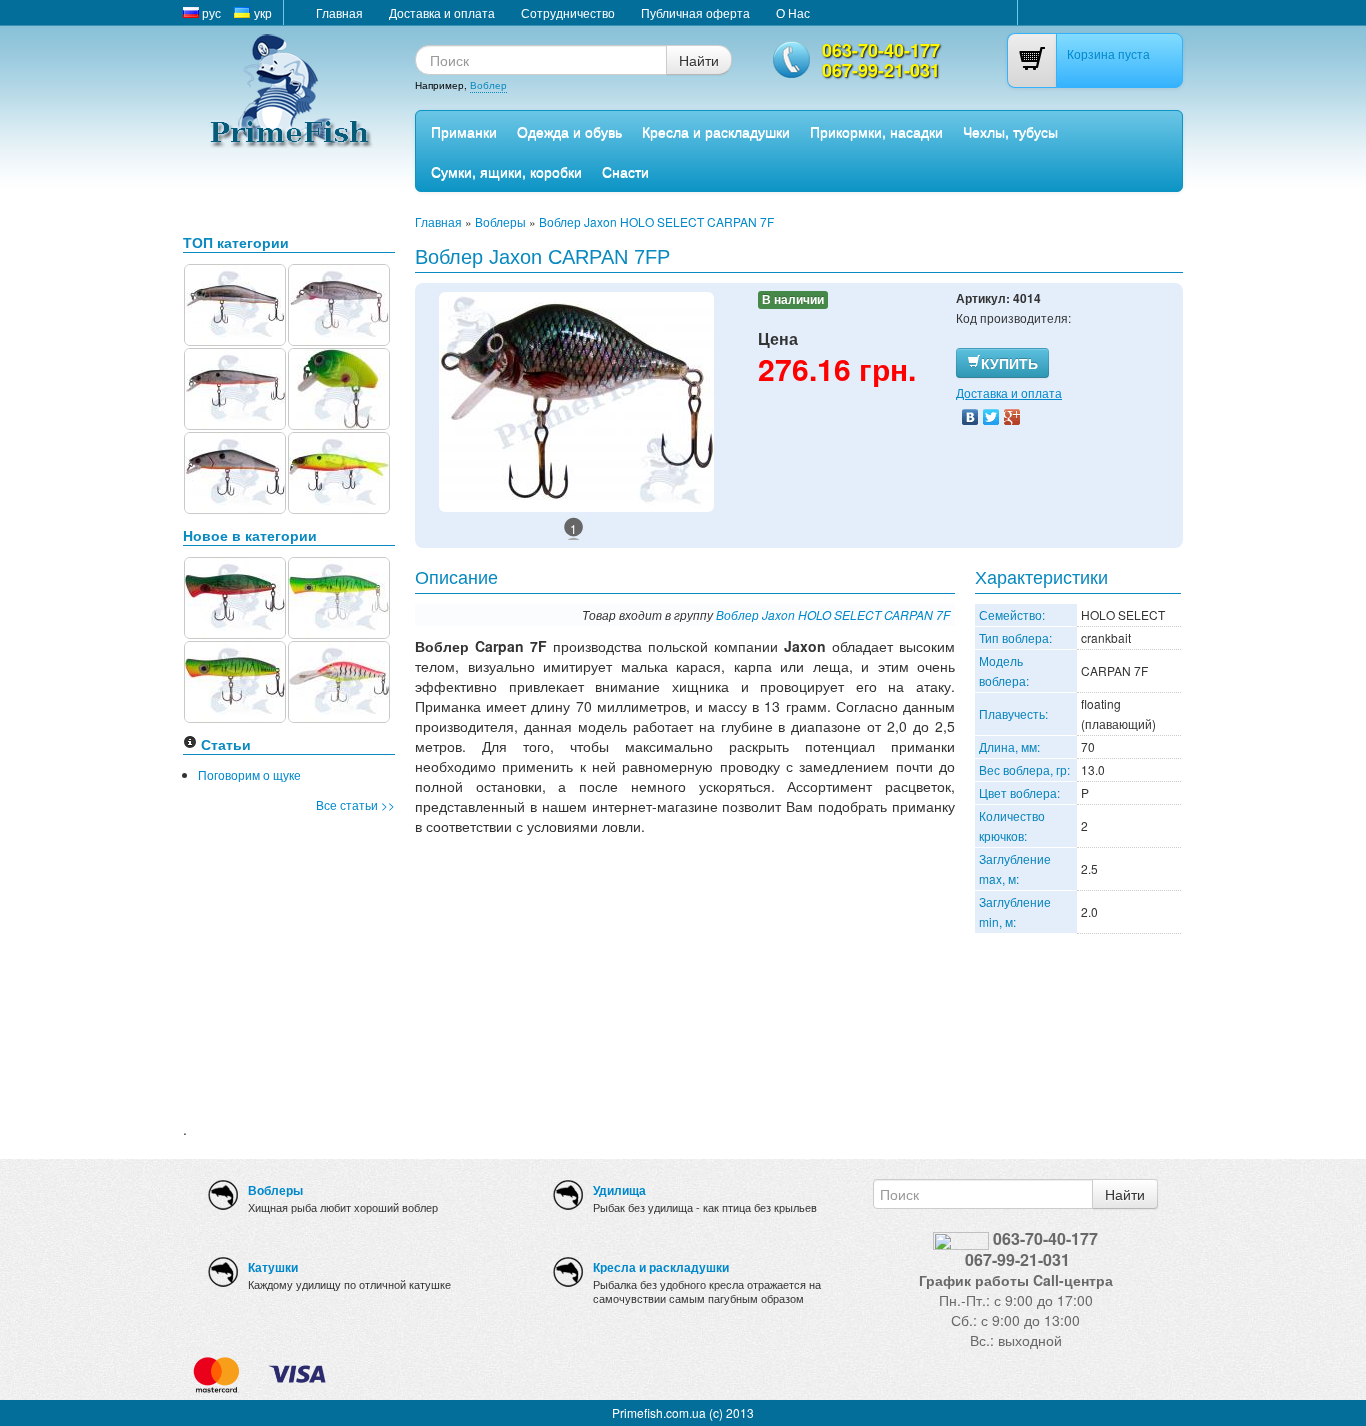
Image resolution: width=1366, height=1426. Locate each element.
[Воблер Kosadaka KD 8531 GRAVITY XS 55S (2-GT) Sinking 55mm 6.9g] (235, 470)
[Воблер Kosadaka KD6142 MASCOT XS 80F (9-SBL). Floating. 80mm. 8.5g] (235, 302)
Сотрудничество (568, 12)
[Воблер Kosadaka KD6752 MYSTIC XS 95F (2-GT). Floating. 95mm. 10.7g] (235, 386)
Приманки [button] (464, 131)
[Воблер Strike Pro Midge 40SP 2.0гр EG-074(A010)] (339, 302)
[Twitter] (991, 417)
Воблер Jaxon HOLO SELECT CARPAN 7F (656, 221)
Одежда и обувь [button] (569, 131)
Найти (699, 60)
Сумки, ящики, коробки (506, 171)
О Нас (793, 12)
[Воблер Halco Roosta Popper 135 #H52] (339, 595)
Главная (339, 12)
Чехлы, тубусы (1010, 131)
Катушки (273, 1267)
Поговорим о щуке (249, 774)
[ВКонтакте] (970, 417)
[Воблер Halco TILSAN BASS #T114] (339, 679)
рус (210, 12)
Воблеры (500, 221)
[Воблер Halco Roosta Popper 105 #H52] (235, 679)
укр (261, 12)
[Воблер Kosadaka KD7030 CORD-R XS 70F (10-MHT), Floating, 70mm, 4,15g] (339, 470)
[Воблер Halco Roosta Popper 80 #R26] (235, 595)
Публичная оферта (695, 12)
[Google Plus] (1012, 417)
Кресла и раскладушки (716, 131)
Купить (1009, 363)
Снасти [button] (625, 171)
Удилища (619, 1190)
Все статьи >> (355, 804)
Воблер (488, 85)
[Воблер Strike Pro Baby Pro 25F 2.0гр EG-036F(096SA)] (339, 386)
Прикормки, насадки (876, 131)
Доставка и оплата (442, 12)
